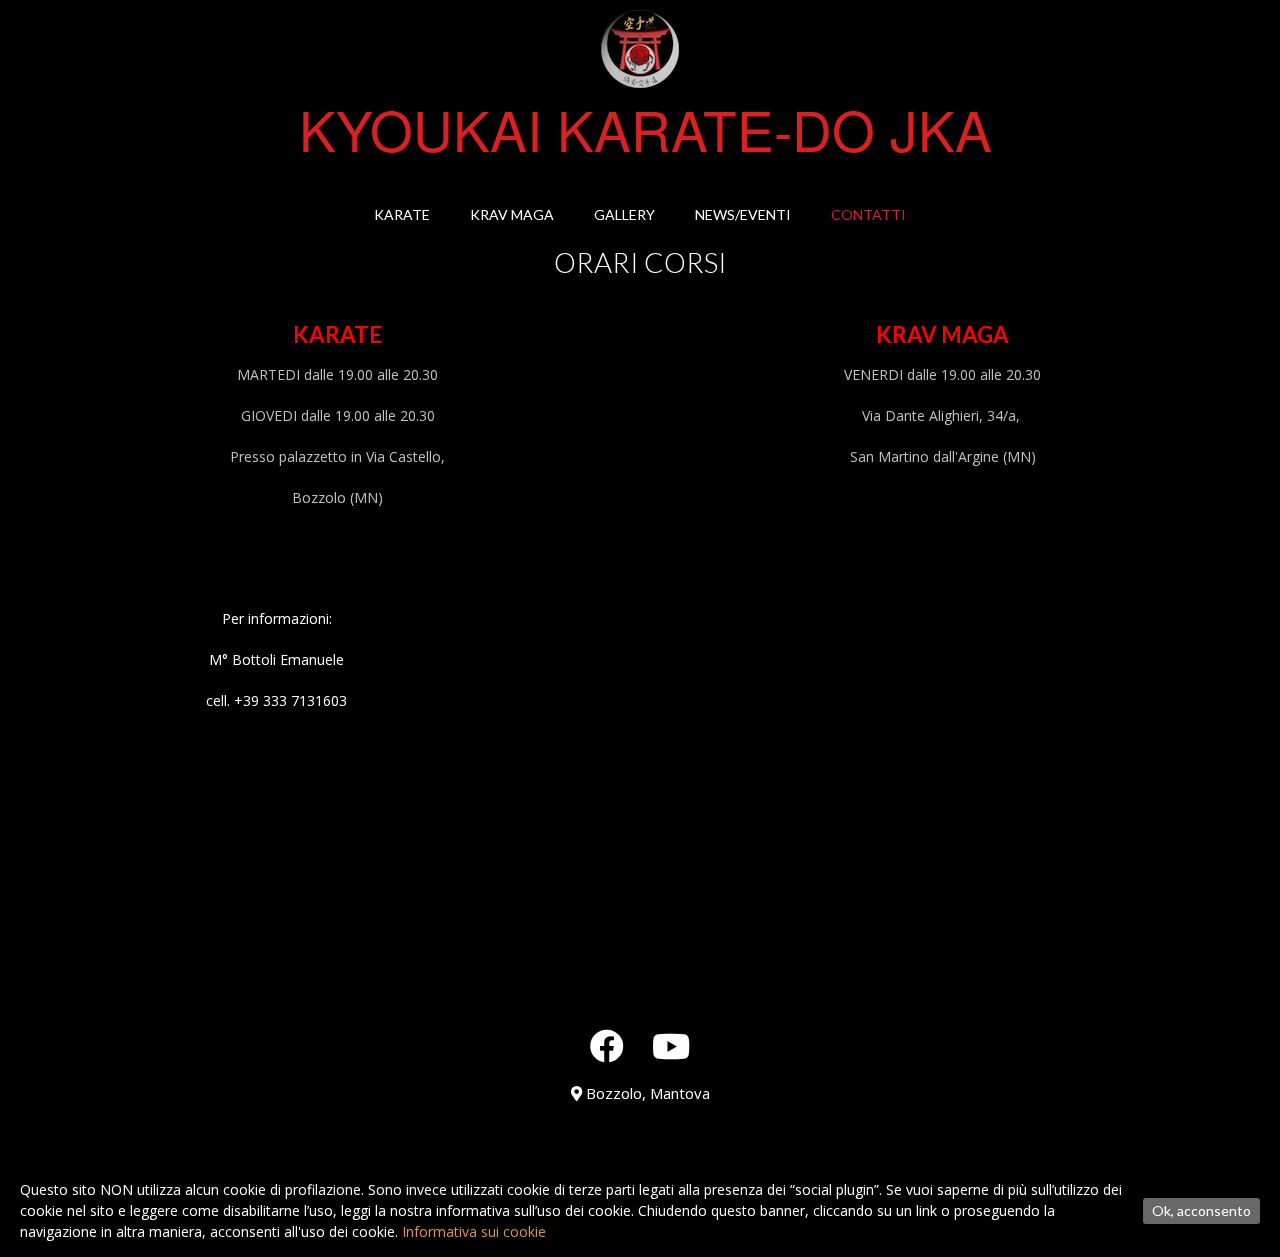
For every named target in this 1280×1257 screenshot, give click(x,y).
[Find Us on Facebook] (607, 1046)
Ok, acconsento (1201, 1210)
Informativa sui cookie (474, 1231)
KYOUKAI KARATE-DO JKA (645, 128)
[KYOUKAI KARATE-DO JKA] (640, 49)
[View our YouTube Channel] (671, 1046)
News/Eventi (743, 214)
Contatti (868, 214)
